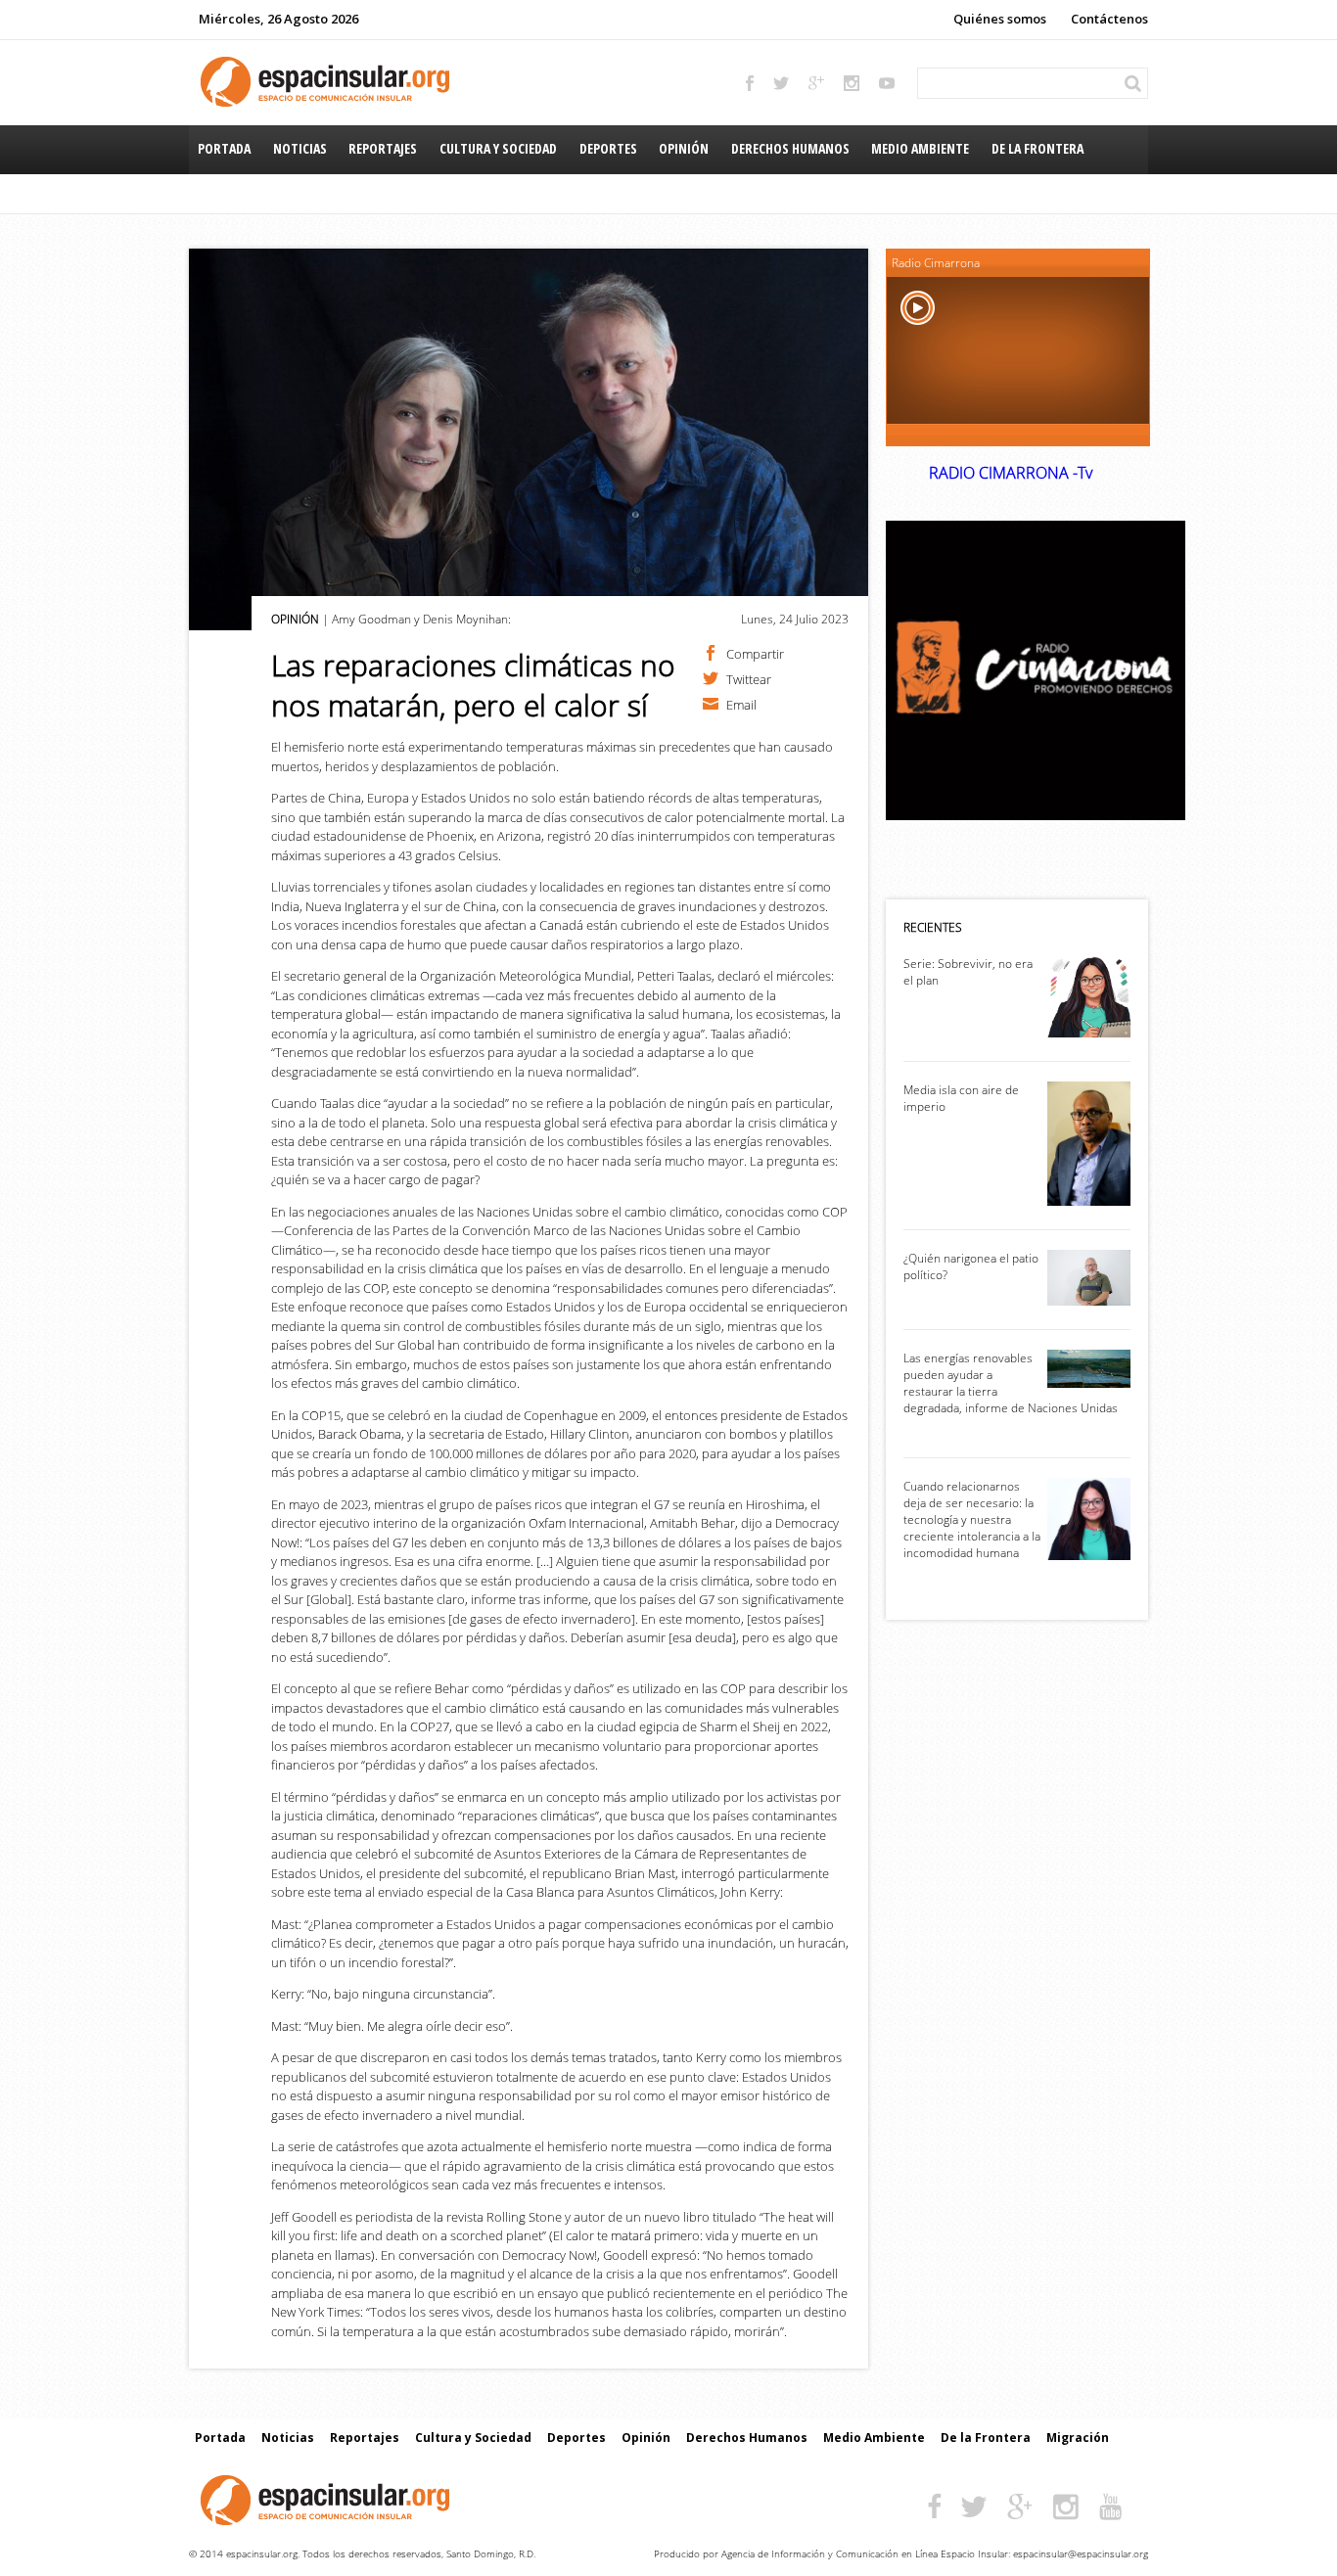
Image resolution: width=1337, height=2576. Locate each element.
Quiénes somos (1000, 19)
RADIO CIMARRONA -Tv (1011, 473)
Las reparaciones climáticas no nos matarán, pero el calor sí (473, 685)
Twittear (749, 678)
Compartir (755, 653)
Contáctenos (1109, 19)
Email (741, 704)
